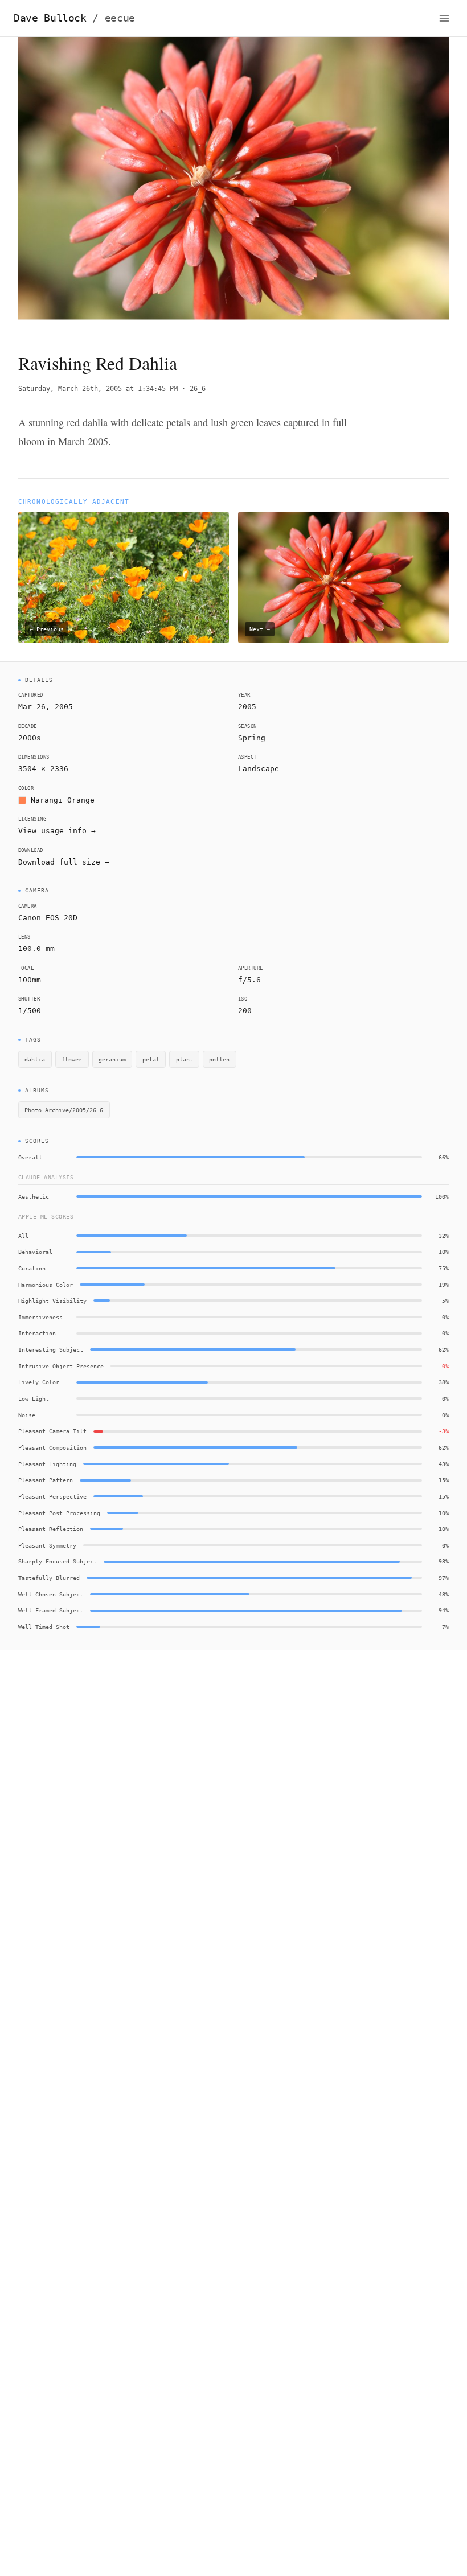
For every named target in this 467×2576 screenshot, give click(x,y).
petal (151, 1059)
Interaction (37, 1333)
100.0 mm (36, 948)
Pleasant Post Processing (59, 1513)
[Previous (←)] (61, 185)
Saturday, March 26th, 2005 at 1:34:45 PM (98, 389)
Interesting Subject (51, 1349)
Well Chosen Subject (51, 1594)
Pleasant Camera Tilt (52, 1431)
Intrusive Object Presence (61, 1366)
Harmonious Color (46, 1285)
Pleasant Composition (52, 1447)
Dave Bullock (74, 18)
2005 (247, 707)
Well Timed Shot (44, 1627)
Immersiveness (40, 1317)
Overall (30, 1157)
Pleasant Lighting (47, 1464)
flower (72, 1059)
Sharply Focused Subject (58, 1561)
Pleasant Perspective (52, 1496)
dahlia (35, 1059)
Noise (27, 1415)
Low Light (34, 1398)
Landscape (259, 769)
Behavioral (35, 1252)
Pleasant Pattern (46, 1480)
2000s (30, 738)
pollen (219, 1059)
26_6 (198, 389)
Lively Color (39, 1382)
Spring (252, 738)
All (23, 1236)
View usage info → (57, 831)
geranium (112, 1059)
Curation (32, 1268)
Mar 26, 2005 (46, 707)
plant (185, 1059)
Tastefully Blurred (49, 1578)
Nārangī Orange (63, 800)
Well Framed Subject (51, 1610)
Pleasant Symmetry (47, 1545)
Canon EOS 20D (48, 918)
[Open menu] (444, 18)
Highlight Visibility (52, 1301)
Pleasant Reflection (51, 1529)
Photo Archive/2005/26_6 (64, 1110)
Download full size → (64, 862)
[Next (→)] (406, 185)
